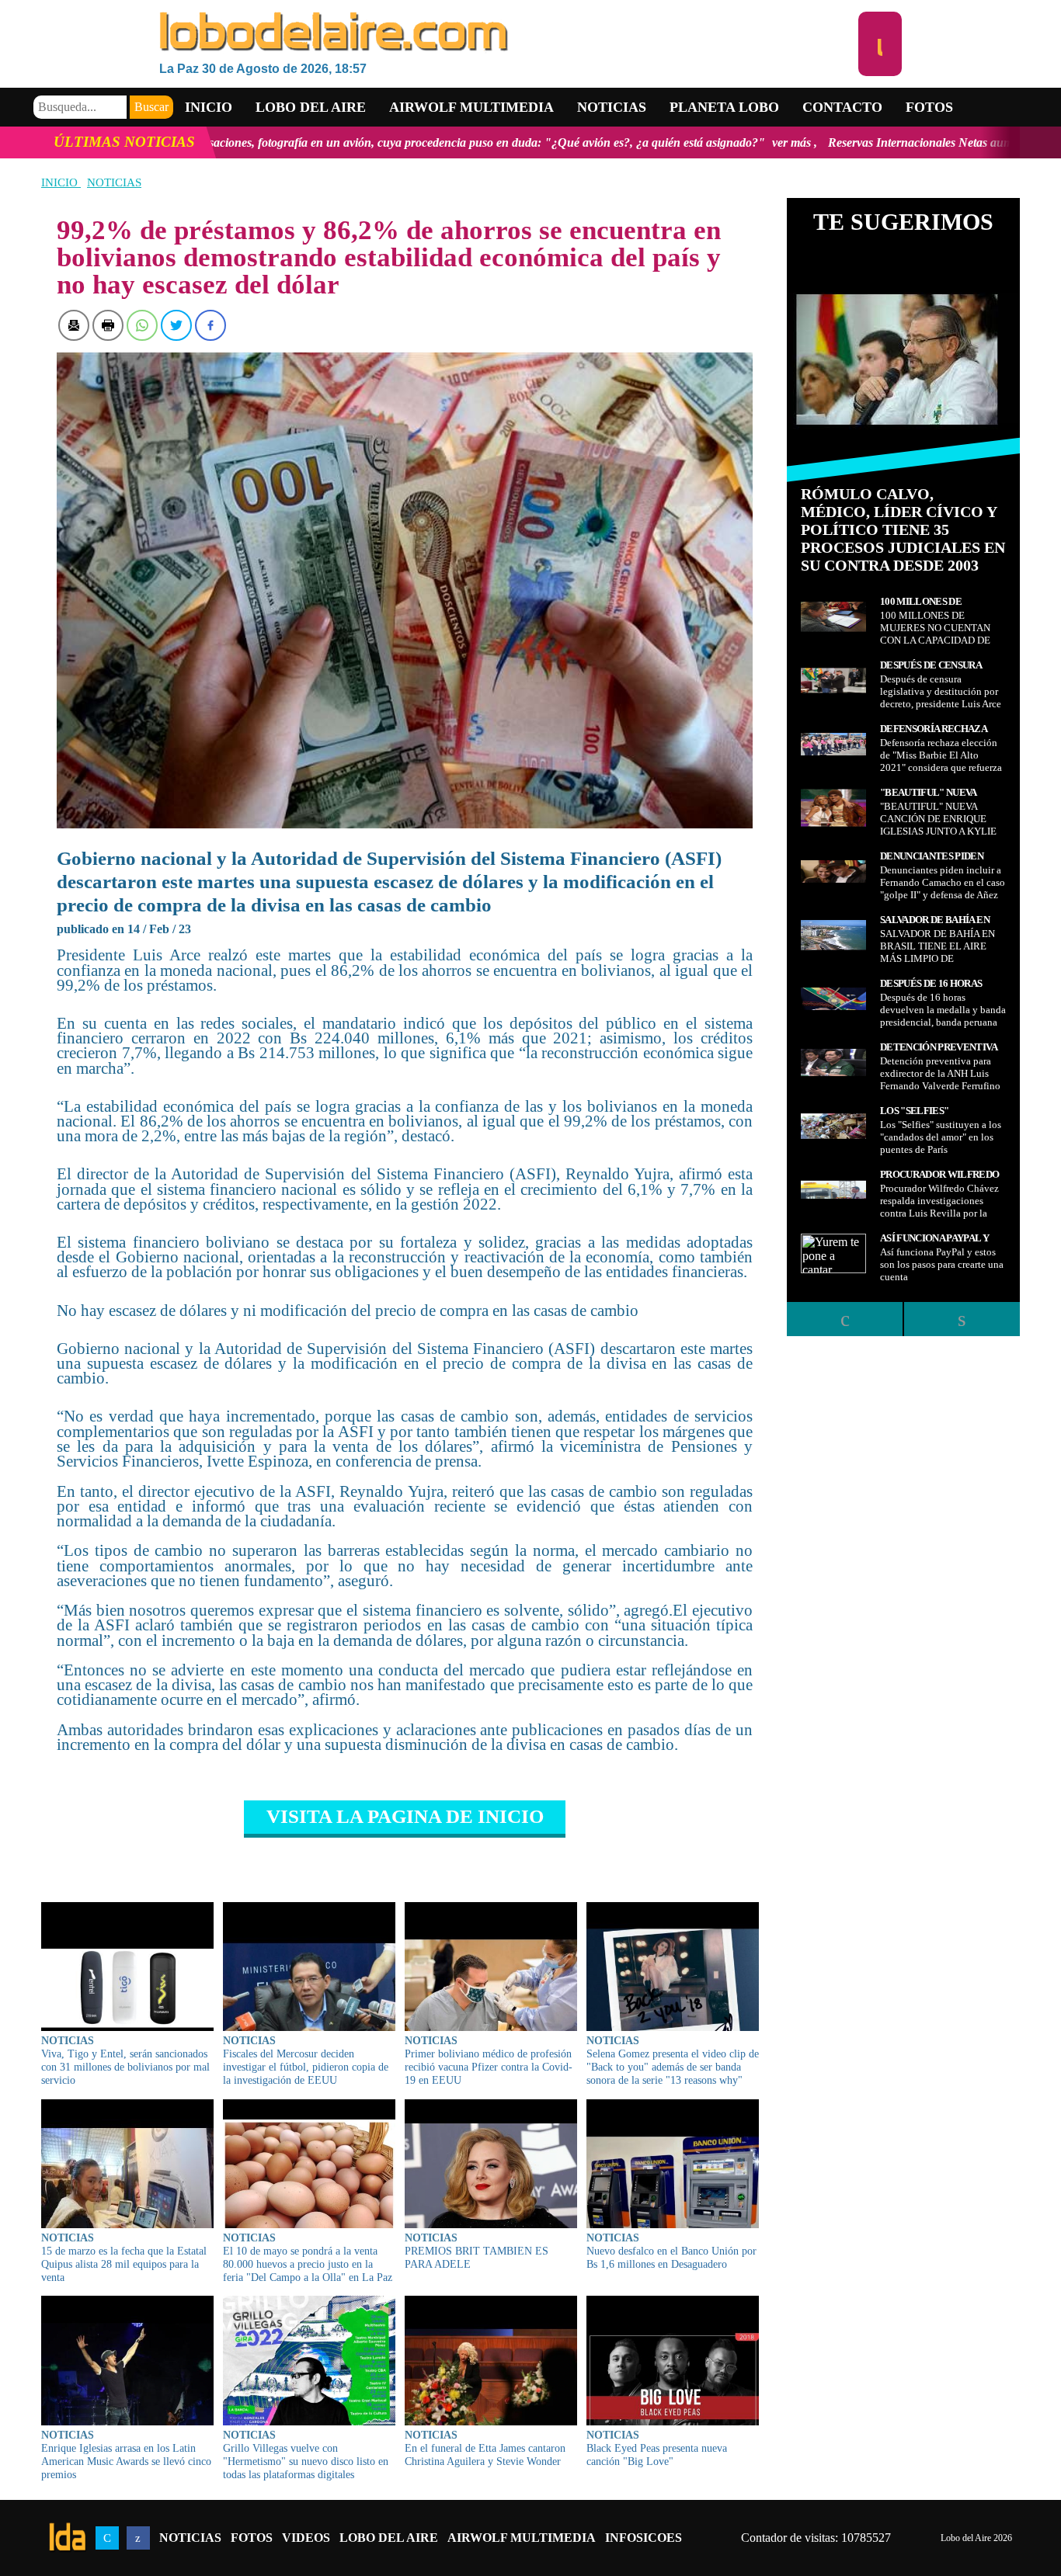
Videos (306, 2538)
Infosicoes (644, 2538)
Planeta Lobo (724, 107)
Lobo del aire (311, 107)
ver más (612, 142)
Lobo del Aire (389, 2538)
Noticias (612, 107)
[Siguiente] (962, 1319)
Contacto (842, 107)
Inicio (209, 107)
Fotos (929, 107)
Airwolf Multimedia (471, 107)
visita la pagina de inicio (405, 1816)
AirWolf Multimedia (522, 2538)
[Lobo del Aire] (509, 33)
